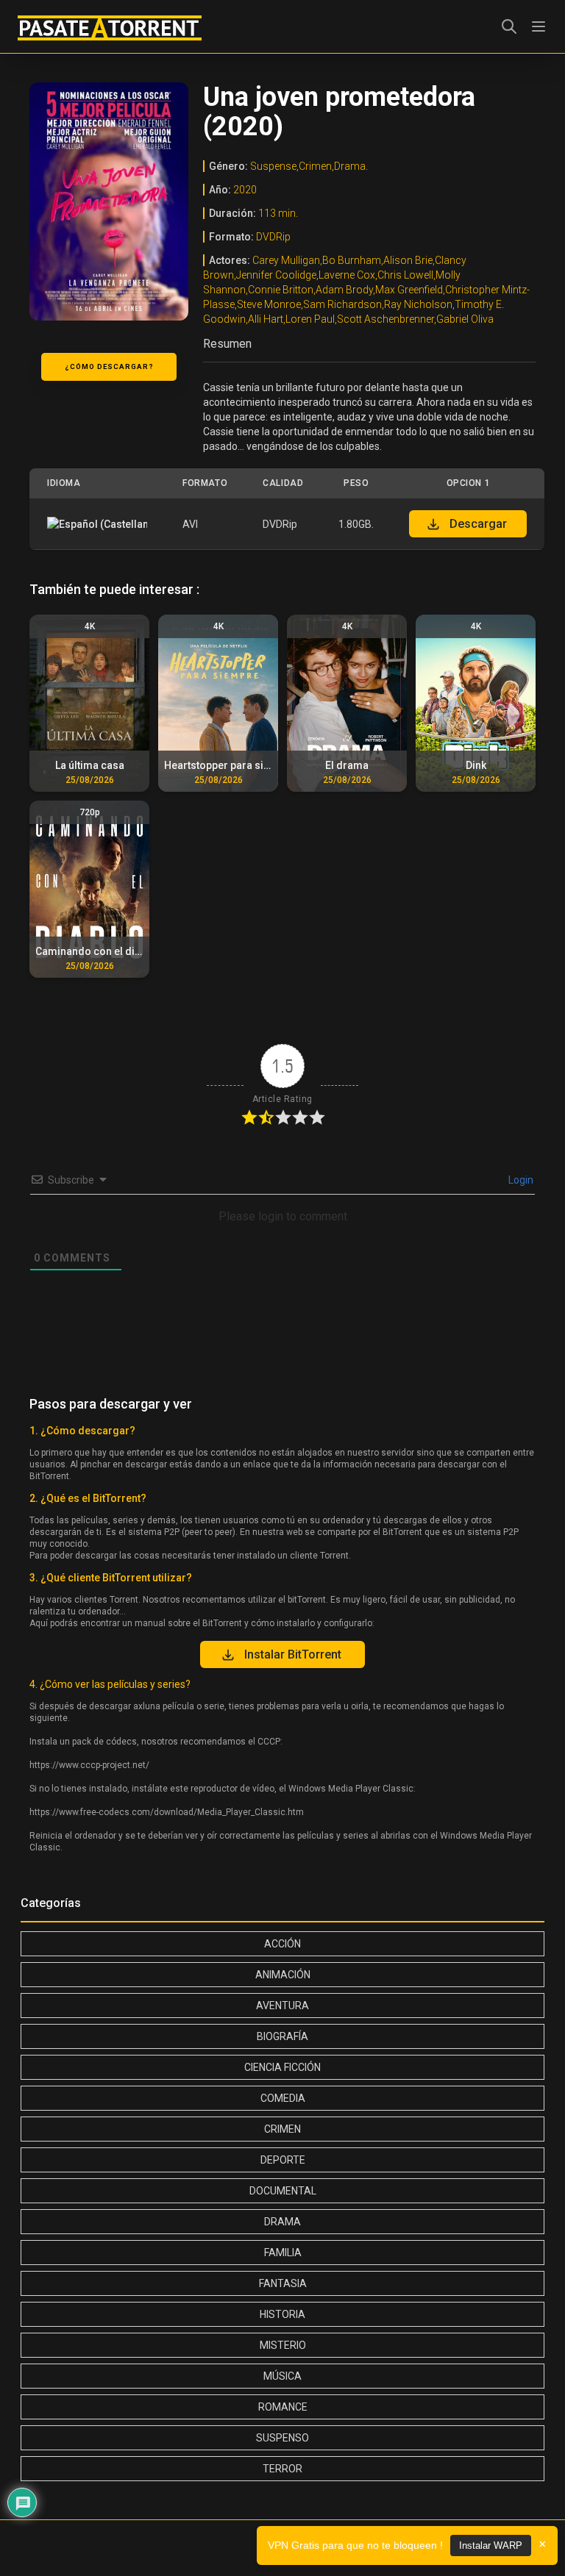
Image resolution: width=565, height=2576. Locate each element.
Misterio (283, 2345)
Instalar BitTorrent (293, 1654)
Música (282, 2376)
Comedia (283, 2098)
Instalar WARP (491, 2545)
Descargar (478, 524)
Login (520, 1180)
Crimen (282, 2129)
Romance (283, 2407)
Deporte (283, 2160)
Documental (283, 2191)
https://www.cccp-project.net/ (89, 1765)
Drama (282, 2222)
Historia (282, 2314)
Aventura (282, 2006)
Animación (283, 1975)
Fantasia (283, 2283)
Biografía (282, 2036)
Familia (283, 2253)
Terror (282, 2469)
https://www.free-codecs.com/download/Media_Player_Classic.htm (167, 1812)
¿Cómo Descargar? (109, 366)
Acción (282, 1944)
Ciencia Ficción (282, 2067)
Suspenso (282, 2438)
